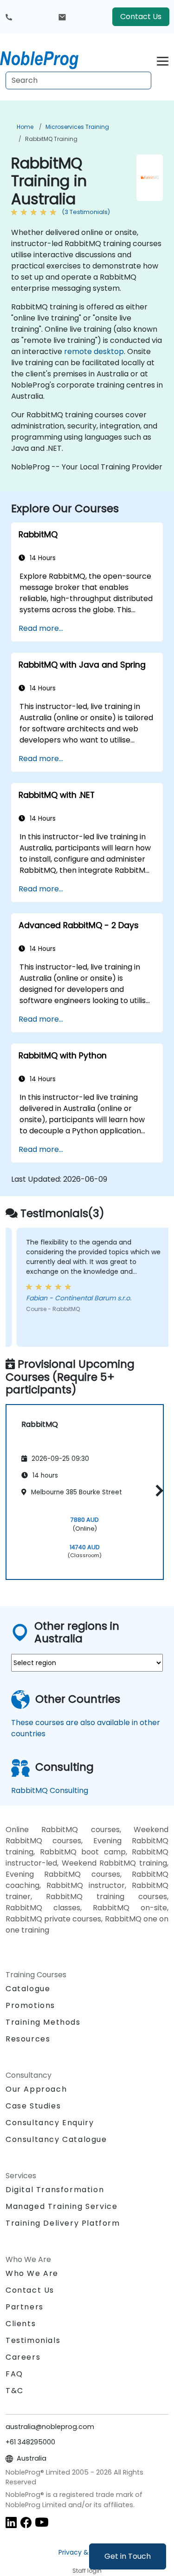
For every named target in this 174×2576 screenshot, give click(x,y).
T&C (15, 2391)
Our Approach (36, 2089)
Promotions (30, 2005)
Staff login (87, 2571)
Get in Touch (128, 2556)
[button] (157, 1490)
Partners (25, 2307)
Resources (28, 2039)
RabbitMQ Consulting (50, 1790)
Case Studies (33, 2106)
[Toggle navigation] (163, 60)
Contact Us (141, 17)
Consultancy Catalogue (56, 2139)
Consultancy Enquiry (50, 2123)
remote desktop (94, 351)
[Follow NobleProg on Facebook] (26, 2522)
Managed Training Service (61, 2206)
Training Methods (43, 2022)
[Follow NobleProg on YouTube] (42, 2522)
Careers (23, 2357)
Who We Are (32, 2273)
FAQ (14, 2374)
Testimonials (33, 2340)
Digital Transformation (55, 2190)
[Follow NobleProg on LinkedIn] (11, 2522)
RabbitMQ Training (51, 139)
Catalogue (28, 1989)
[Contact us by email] (62, 17)
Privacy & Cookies (87, 2552)
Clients (21, 2324)
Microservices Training (77, 127)
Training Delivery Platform (63, 2223)
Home (25, 127)
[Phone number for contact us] (9, 17)
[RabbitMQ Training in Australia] (48, 58)
